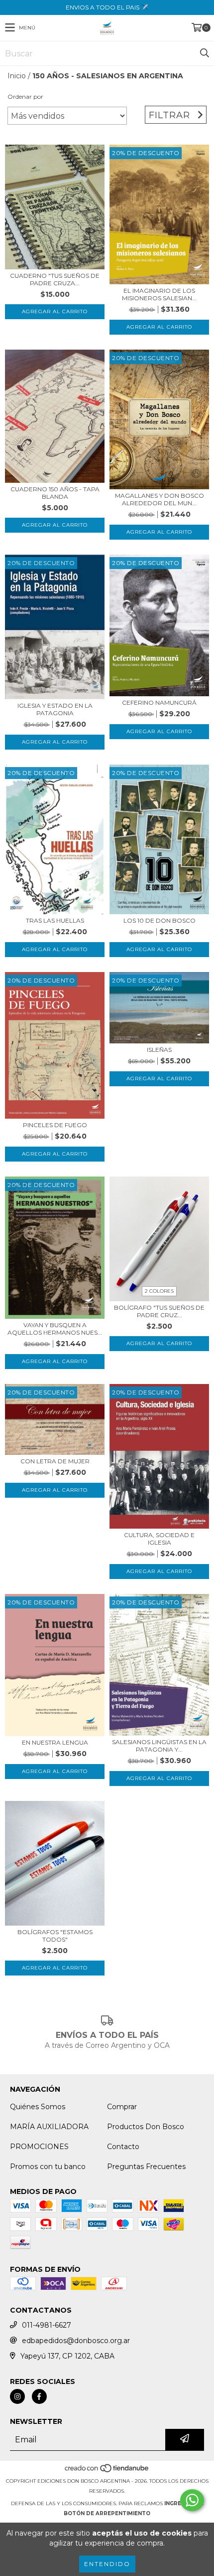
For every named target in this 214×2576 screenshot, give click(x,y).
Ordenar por (25, 97)
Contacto (123, 2147)
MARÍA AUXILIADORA (49, 2127)
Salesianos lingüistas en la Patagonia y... (159, 1746)
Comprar (122, 2107)
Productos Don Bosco (146, 2127)
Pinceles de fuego (55, 1125)
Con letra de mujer (55, 1461)
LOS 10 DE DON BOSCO (160, 920)
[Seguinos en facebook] (39, 2396)
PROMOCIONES (39, 2147)
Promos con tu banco (48, 2167)
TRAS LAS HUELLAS (55, 920)
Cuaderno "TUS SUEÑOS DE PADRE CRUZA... (55, 279)
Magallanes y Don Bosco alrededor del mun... (160, 499)
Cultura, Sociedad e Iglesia (159, 1539)
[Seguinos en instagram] (17, 2396)
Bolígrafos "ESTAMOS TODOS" (55, 1936)
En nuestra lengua (55, 1742)
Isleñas (159, 1050)
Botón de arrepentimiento (107, 2513)
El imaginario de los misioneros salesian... (159, 294)
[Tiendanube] (107, 2471)
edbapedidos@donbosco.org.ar (76, 2341)
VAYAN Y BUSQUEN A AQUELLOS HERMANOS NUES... (55, 1329)
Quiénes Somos (38, 2107)
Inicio (17, 76)
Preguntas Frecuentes (146, 2167)
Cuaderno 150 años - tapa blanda (55, 493)
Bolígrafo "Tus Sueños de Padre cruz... (159, 1311)
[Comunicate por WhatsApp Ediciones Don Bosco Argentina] (192, 2500)
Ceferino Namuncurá (159, 702)
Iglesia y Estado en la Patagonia (55, 709)
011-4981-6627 (47, 2325)
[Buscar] (204, 53)
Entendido (107, 2564)
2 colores (159, 1291)
